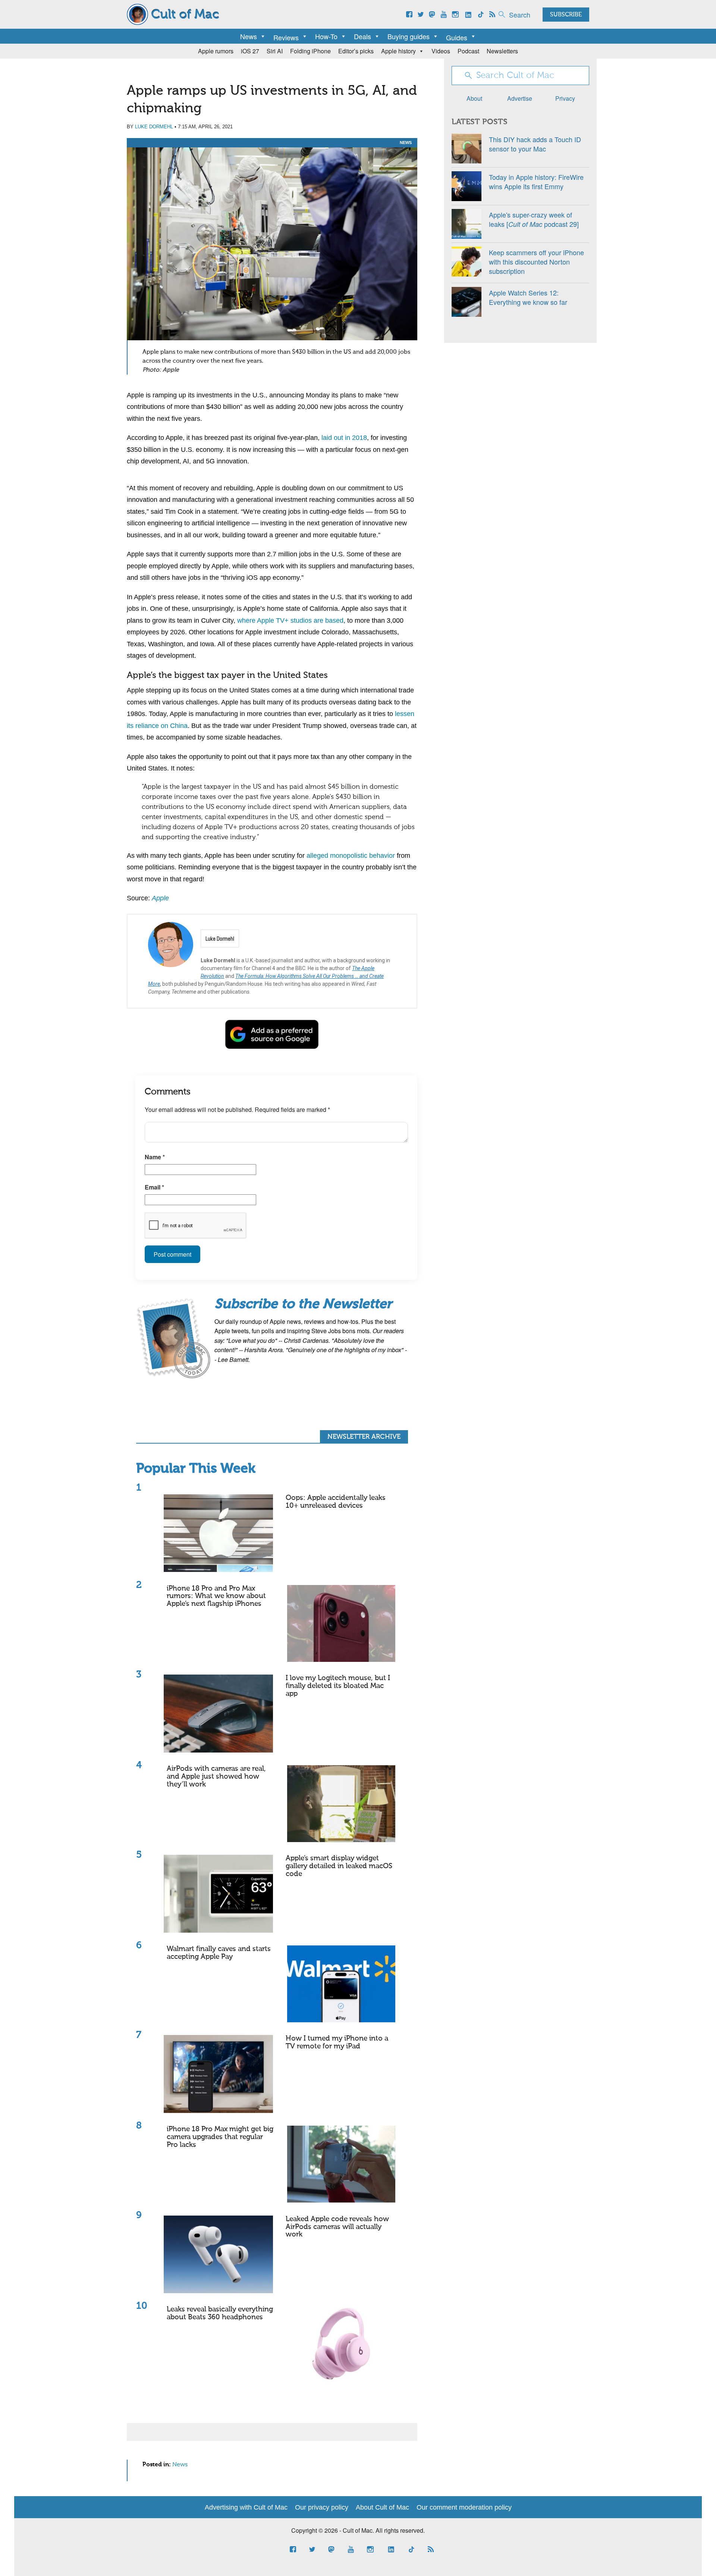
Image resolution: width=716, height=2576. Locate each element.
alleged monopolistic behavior (351, 856)
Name (155, 1157)
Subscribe (566, 15)
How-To (326, 36)
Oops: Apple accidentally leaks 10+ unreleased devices (336, 1502)
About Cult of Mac (382, 2507)
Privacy (565, 98)
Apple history (398, 51)
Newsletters (502, 51)
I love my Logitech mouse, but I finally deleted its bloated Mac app (338, 1686)
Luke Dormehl (154, 127)
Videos (441, 51)
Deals (362, 36)
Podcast (468, 51)
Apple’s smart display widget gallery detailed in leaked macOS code (339, 1866)
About (474, 98)
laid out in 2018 (344, 438)
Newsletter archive (364, 1437)
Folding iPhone (310, 51)
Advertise (520, 98)
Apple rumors (216, 51)
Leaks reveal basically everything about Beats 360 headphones (220, 2313)
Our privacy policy (322, 2507)
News (249, 36)
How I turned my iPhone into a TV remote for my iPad (337, 2042)
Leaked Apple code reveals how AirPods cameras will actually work (337, 2227)
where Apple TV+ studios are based (290, 620)
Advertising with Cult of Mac (246, 2507)
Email (154, 1187)
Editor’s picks (356, 51)
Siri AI (275, 51)
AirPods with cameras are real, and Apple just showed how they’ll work (216, 1777)
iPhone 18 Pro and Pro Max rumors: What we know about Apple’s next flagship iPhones (216, 1596)
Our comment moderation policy (464, 2507)
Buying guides (409, 36)
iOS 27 (250, 51)
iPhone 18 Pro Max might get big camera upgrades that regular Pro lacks (220, 2137)
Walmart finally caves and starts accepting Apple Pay (219, 1953)
